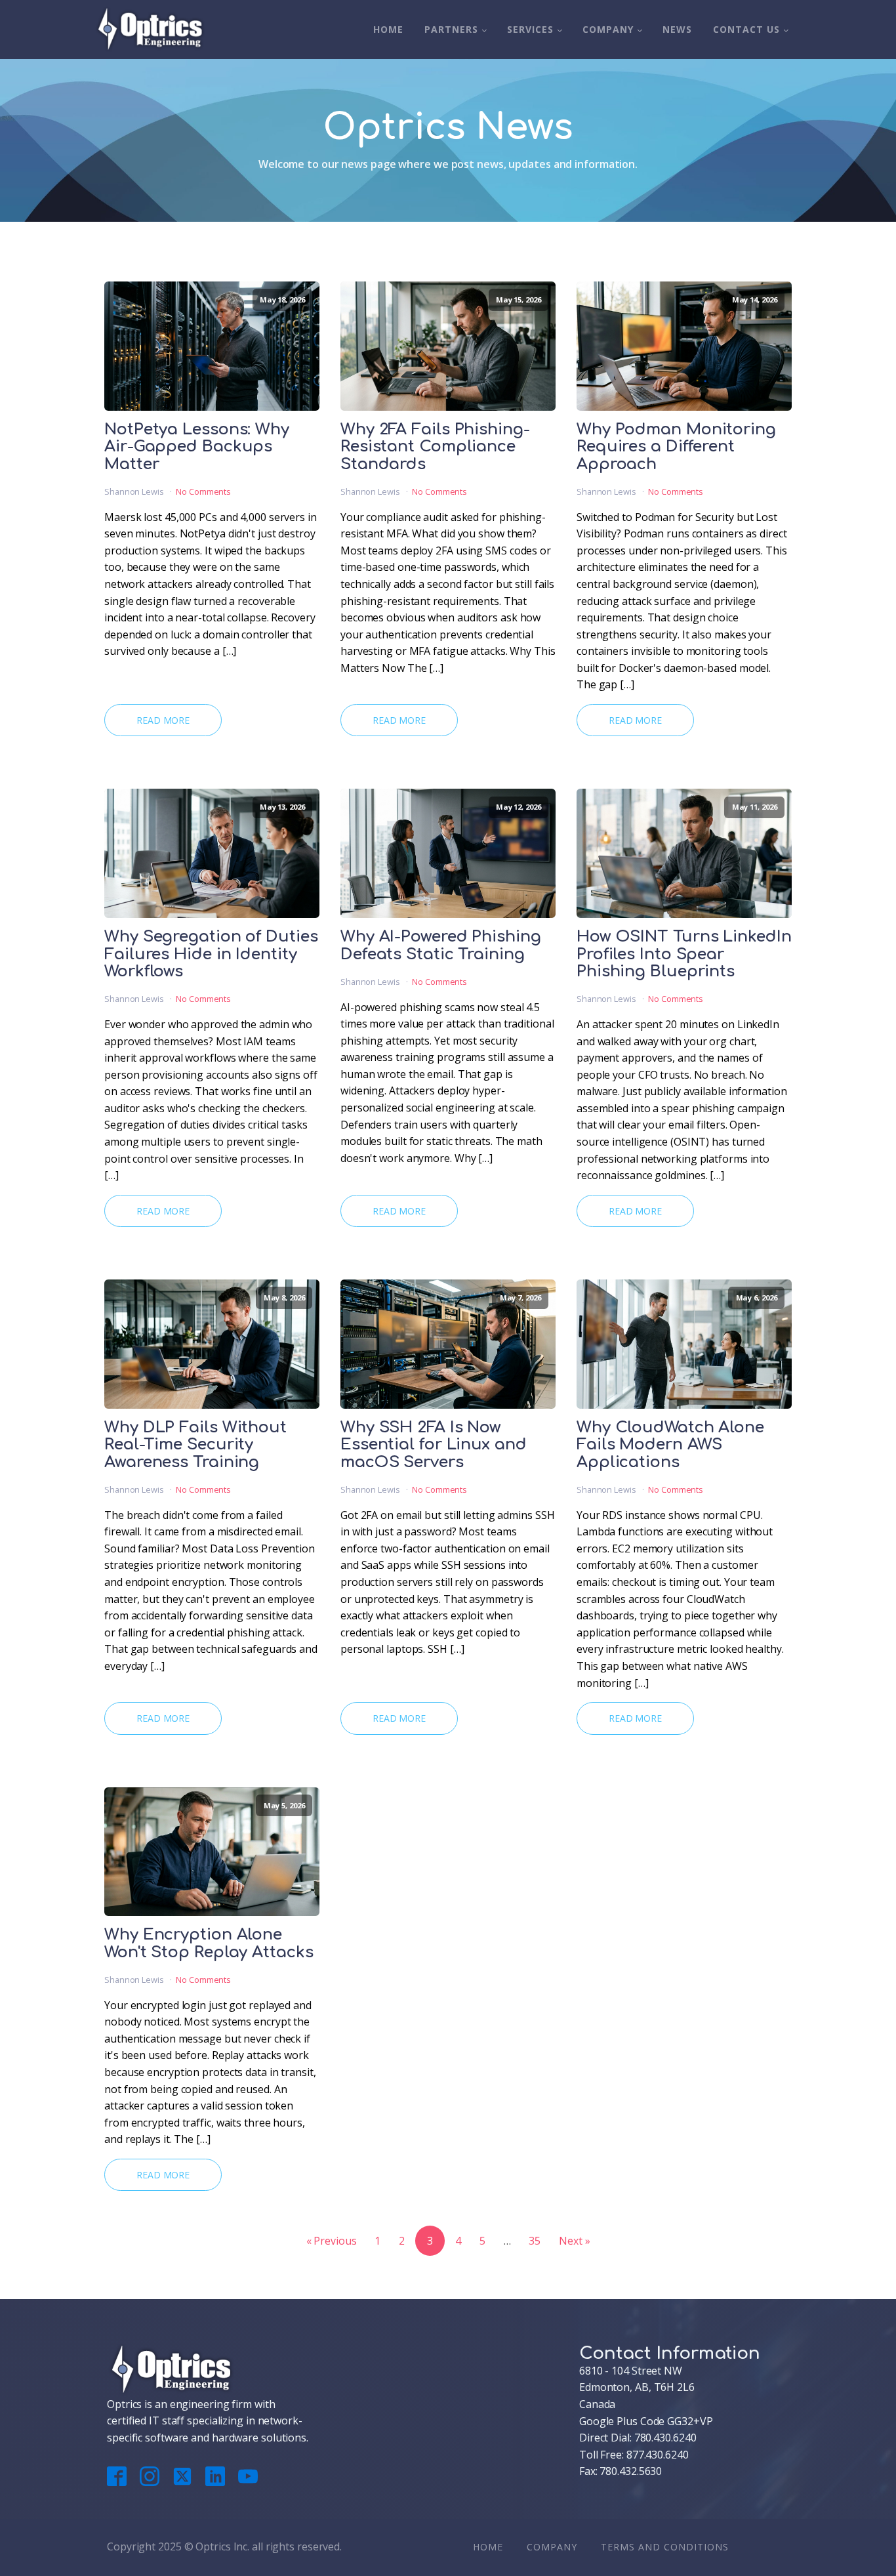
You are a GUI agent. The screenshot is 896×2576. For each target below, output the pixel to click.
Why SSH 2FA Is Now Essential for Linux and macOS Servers (434, 1445)
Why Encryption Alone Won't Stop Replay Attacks (209, 1943)
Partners (451, 29)
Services (530, 29)
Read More (163, 720)
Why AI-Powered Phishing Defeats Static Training (441, 945)
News (677, 29)
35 (535, 2241)
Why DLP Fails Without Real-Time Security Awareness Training (195, 1445)
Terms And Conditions (665, 2547)
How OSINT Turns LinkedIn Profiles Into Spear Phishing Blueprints (684, 954)
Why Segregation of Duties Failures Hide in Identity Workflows (211, 954)
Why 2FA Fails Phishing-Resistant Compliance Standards (435, 447)
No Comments (203, 491)
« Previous (332, 2241)
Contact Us (746, 29)
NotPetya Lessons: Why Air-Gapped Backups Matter (197, 447)
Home (388, 29)
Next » (574, 2241)
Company (608, 29)
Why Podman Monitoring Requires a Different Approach (676, 447)
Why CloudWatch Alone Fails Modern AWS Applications (670, 1445)
